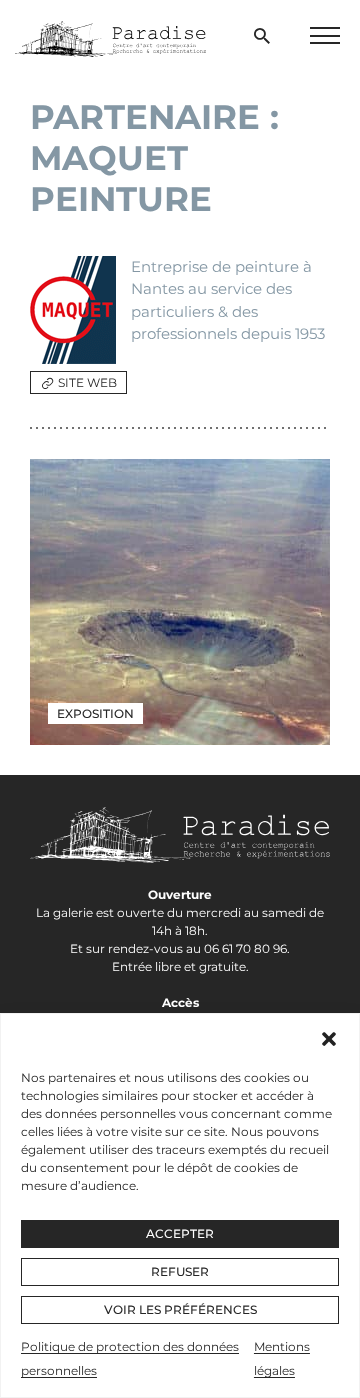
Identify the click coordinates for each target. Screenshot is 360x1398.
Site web (87, 382)
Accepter (180, 1233)
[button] (329, 1039)
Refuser (180, 1271)
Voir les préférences (180, 1309)
